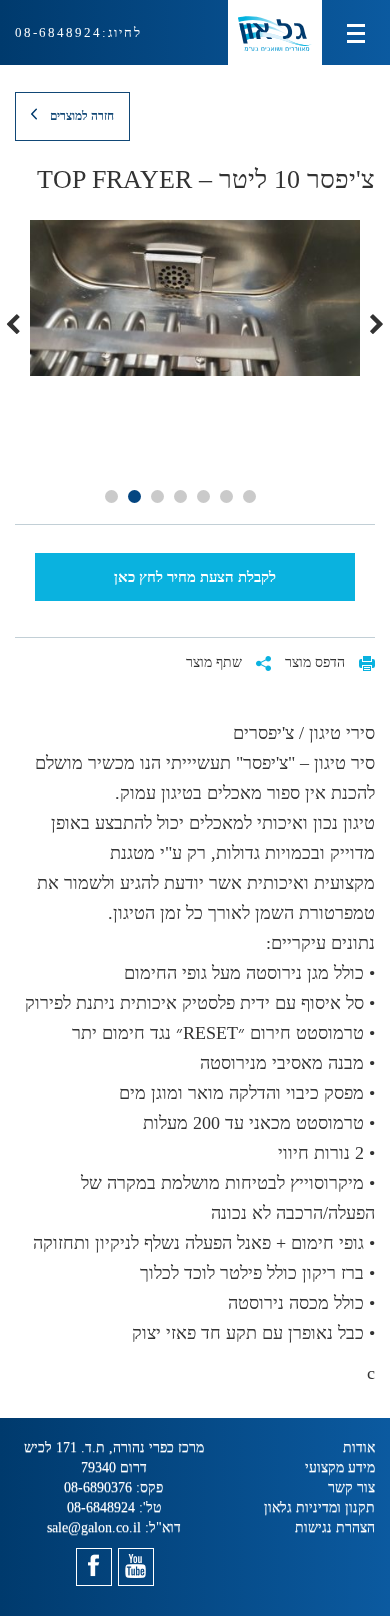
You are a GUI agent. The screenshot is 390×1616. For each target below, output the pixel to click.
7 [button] (111, 496)
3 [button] (203, 496)
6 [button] (134, 496)
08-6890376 (98, 1487)
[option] (195, 298)
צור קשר (351, 1487)
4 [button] (180, 496)
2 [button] (226, 496)
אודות (359, 1447)
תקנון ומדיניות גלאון (319, 1507)
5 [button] (157, 496)
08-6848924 (58, 32)
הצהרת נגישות (335, 1527)
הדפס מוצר (317, 662)
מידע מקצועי (340, 1467)
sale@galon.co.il (94, 1527)
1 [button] (249, 496)
